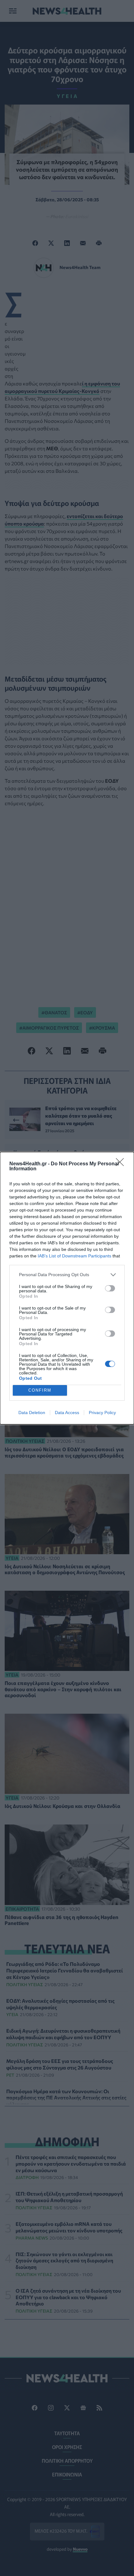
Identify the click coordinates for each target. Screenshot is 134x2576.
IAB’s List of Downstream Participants (74, 1256)
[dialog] (67, 1288)
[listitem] (67, 1275)
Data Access (67, 1413)
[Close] (122, 1164)
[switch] (110, 1288)
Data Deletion (32, 1413)
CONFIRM (40, 1390)
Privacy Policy (102, 1413)
